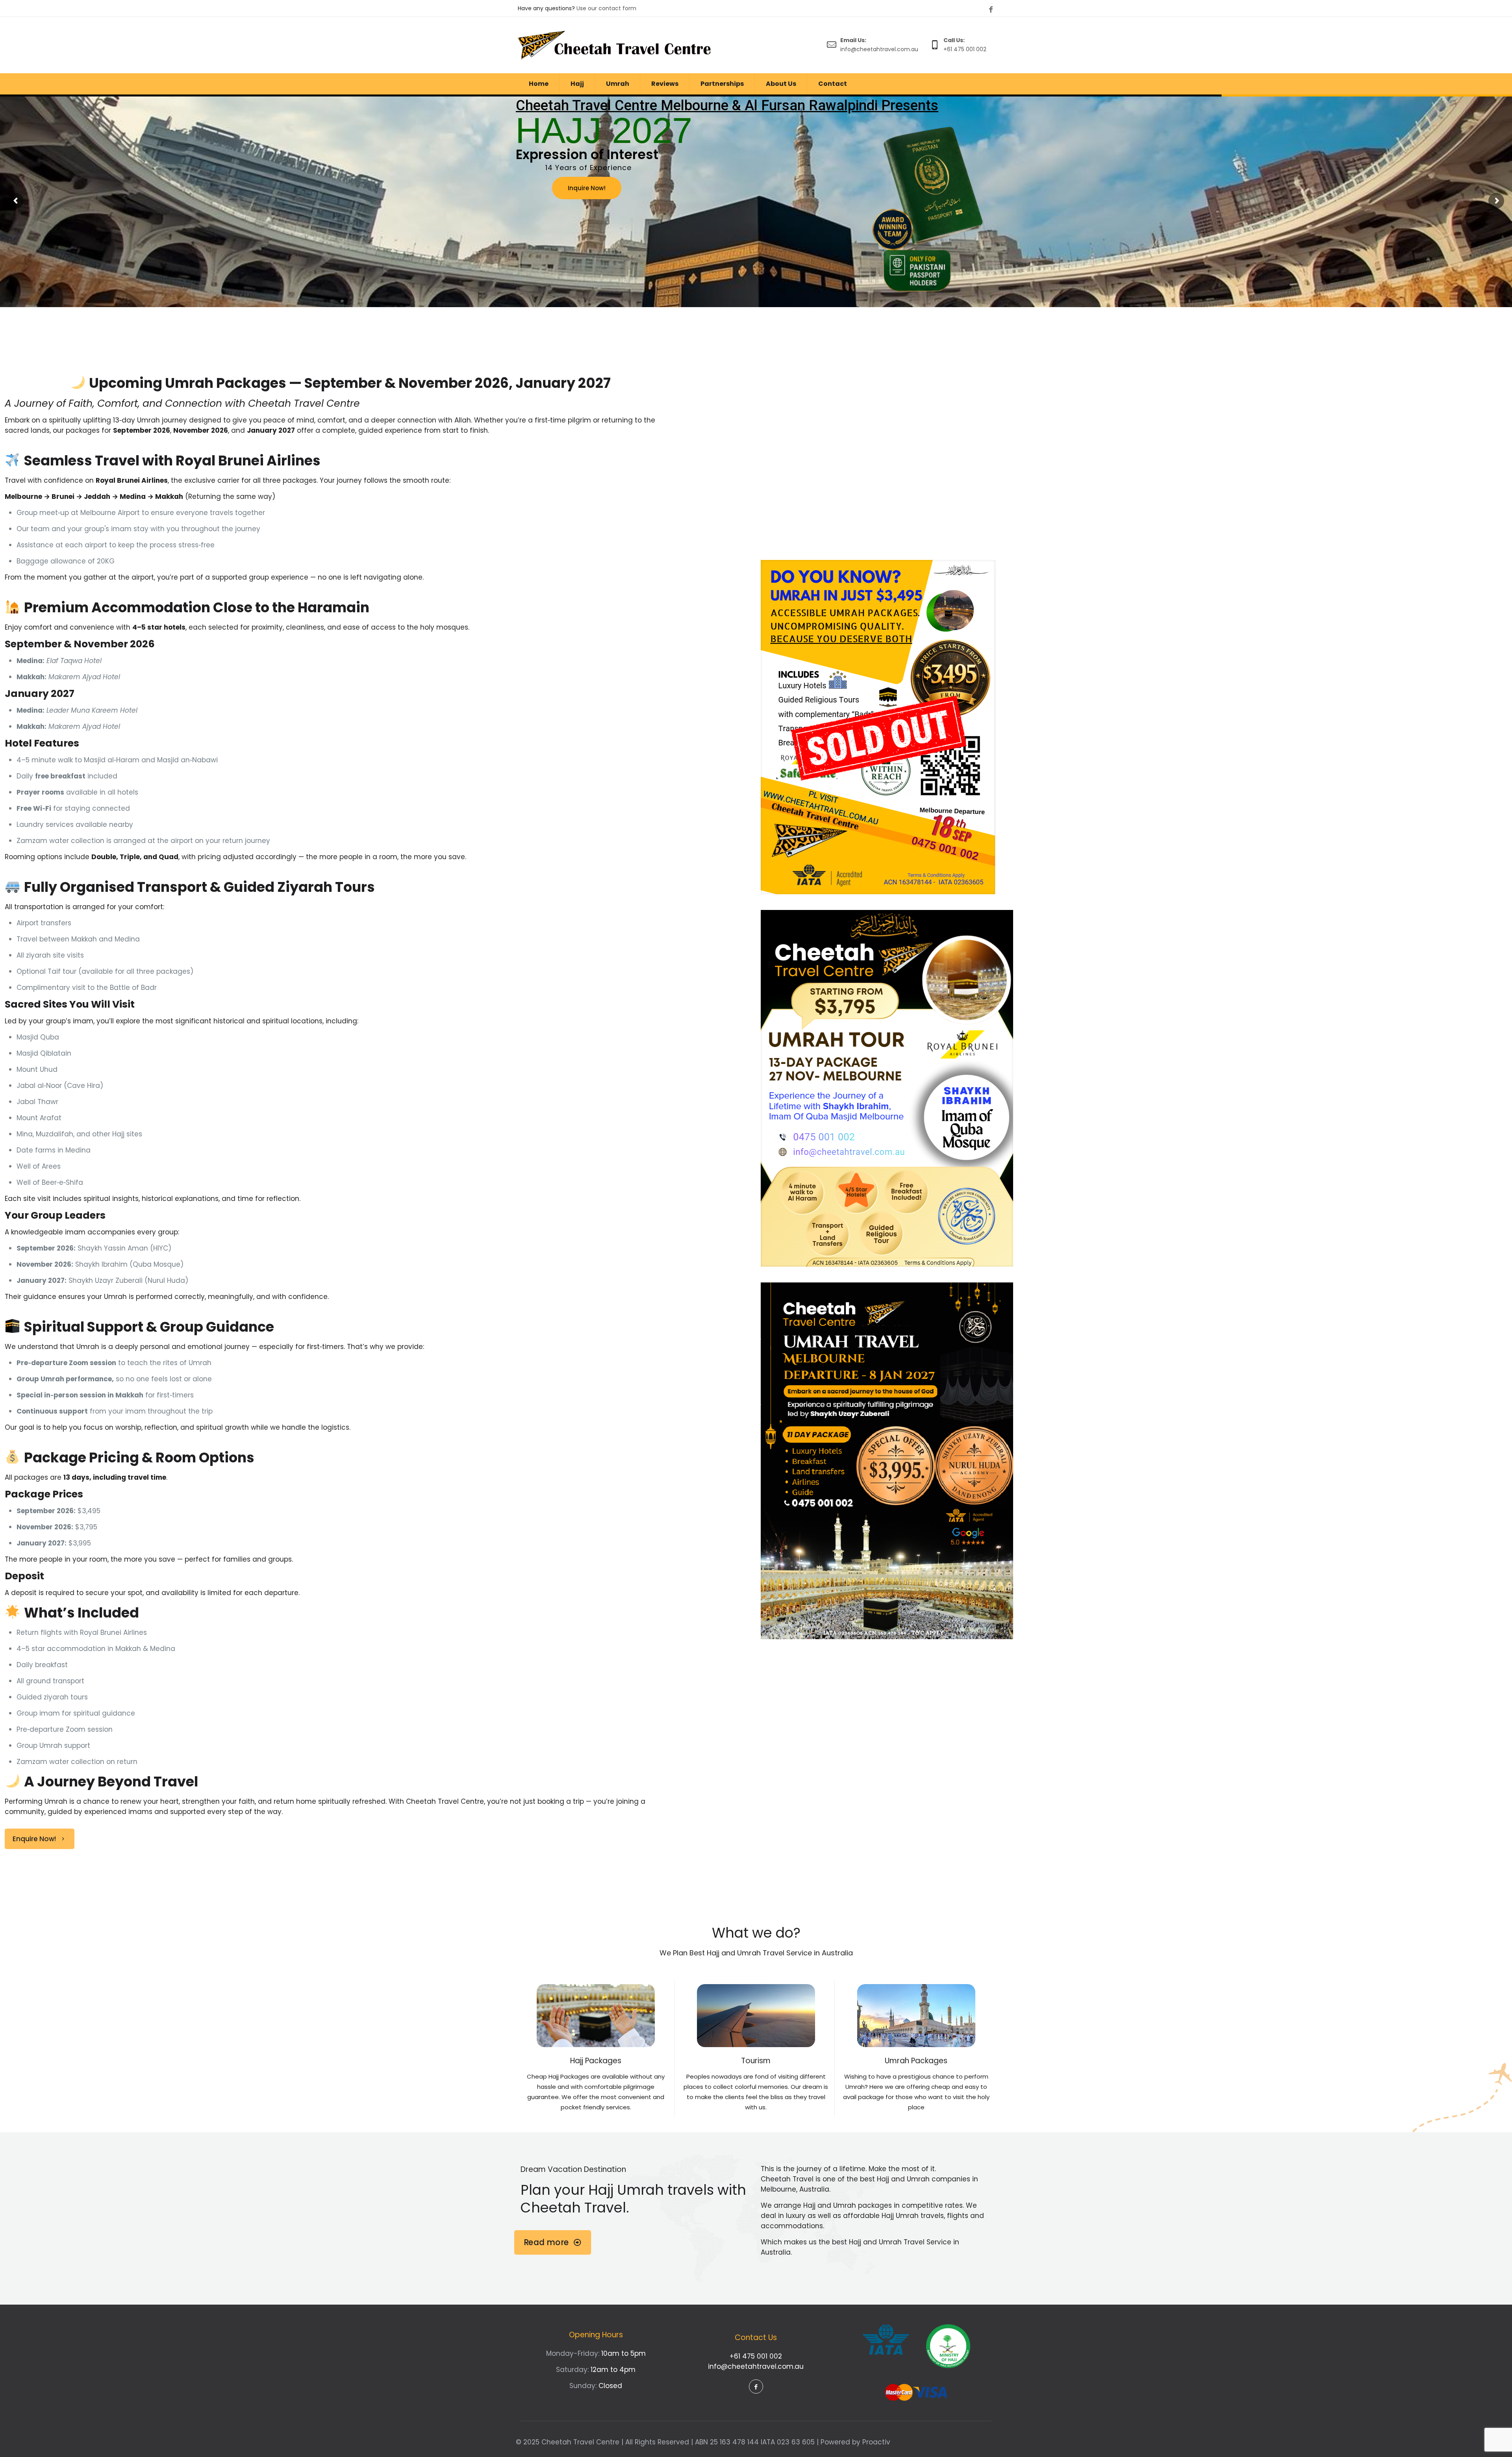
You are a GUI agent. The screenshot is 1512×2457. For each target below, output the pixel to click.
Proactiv (876, 2442)
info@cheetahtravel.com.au (756, 2366)
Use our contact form (606, 8)
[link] (878, 727)
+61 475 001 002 (756, 2356)
